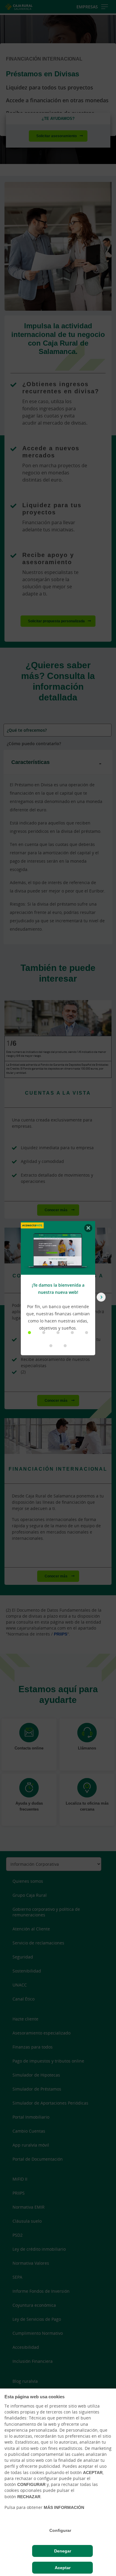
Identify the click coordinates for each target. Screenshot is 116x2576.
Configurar (60, 2530)
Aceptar (63, 2568)
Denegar (63, 2551)
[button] (29, 1333)
